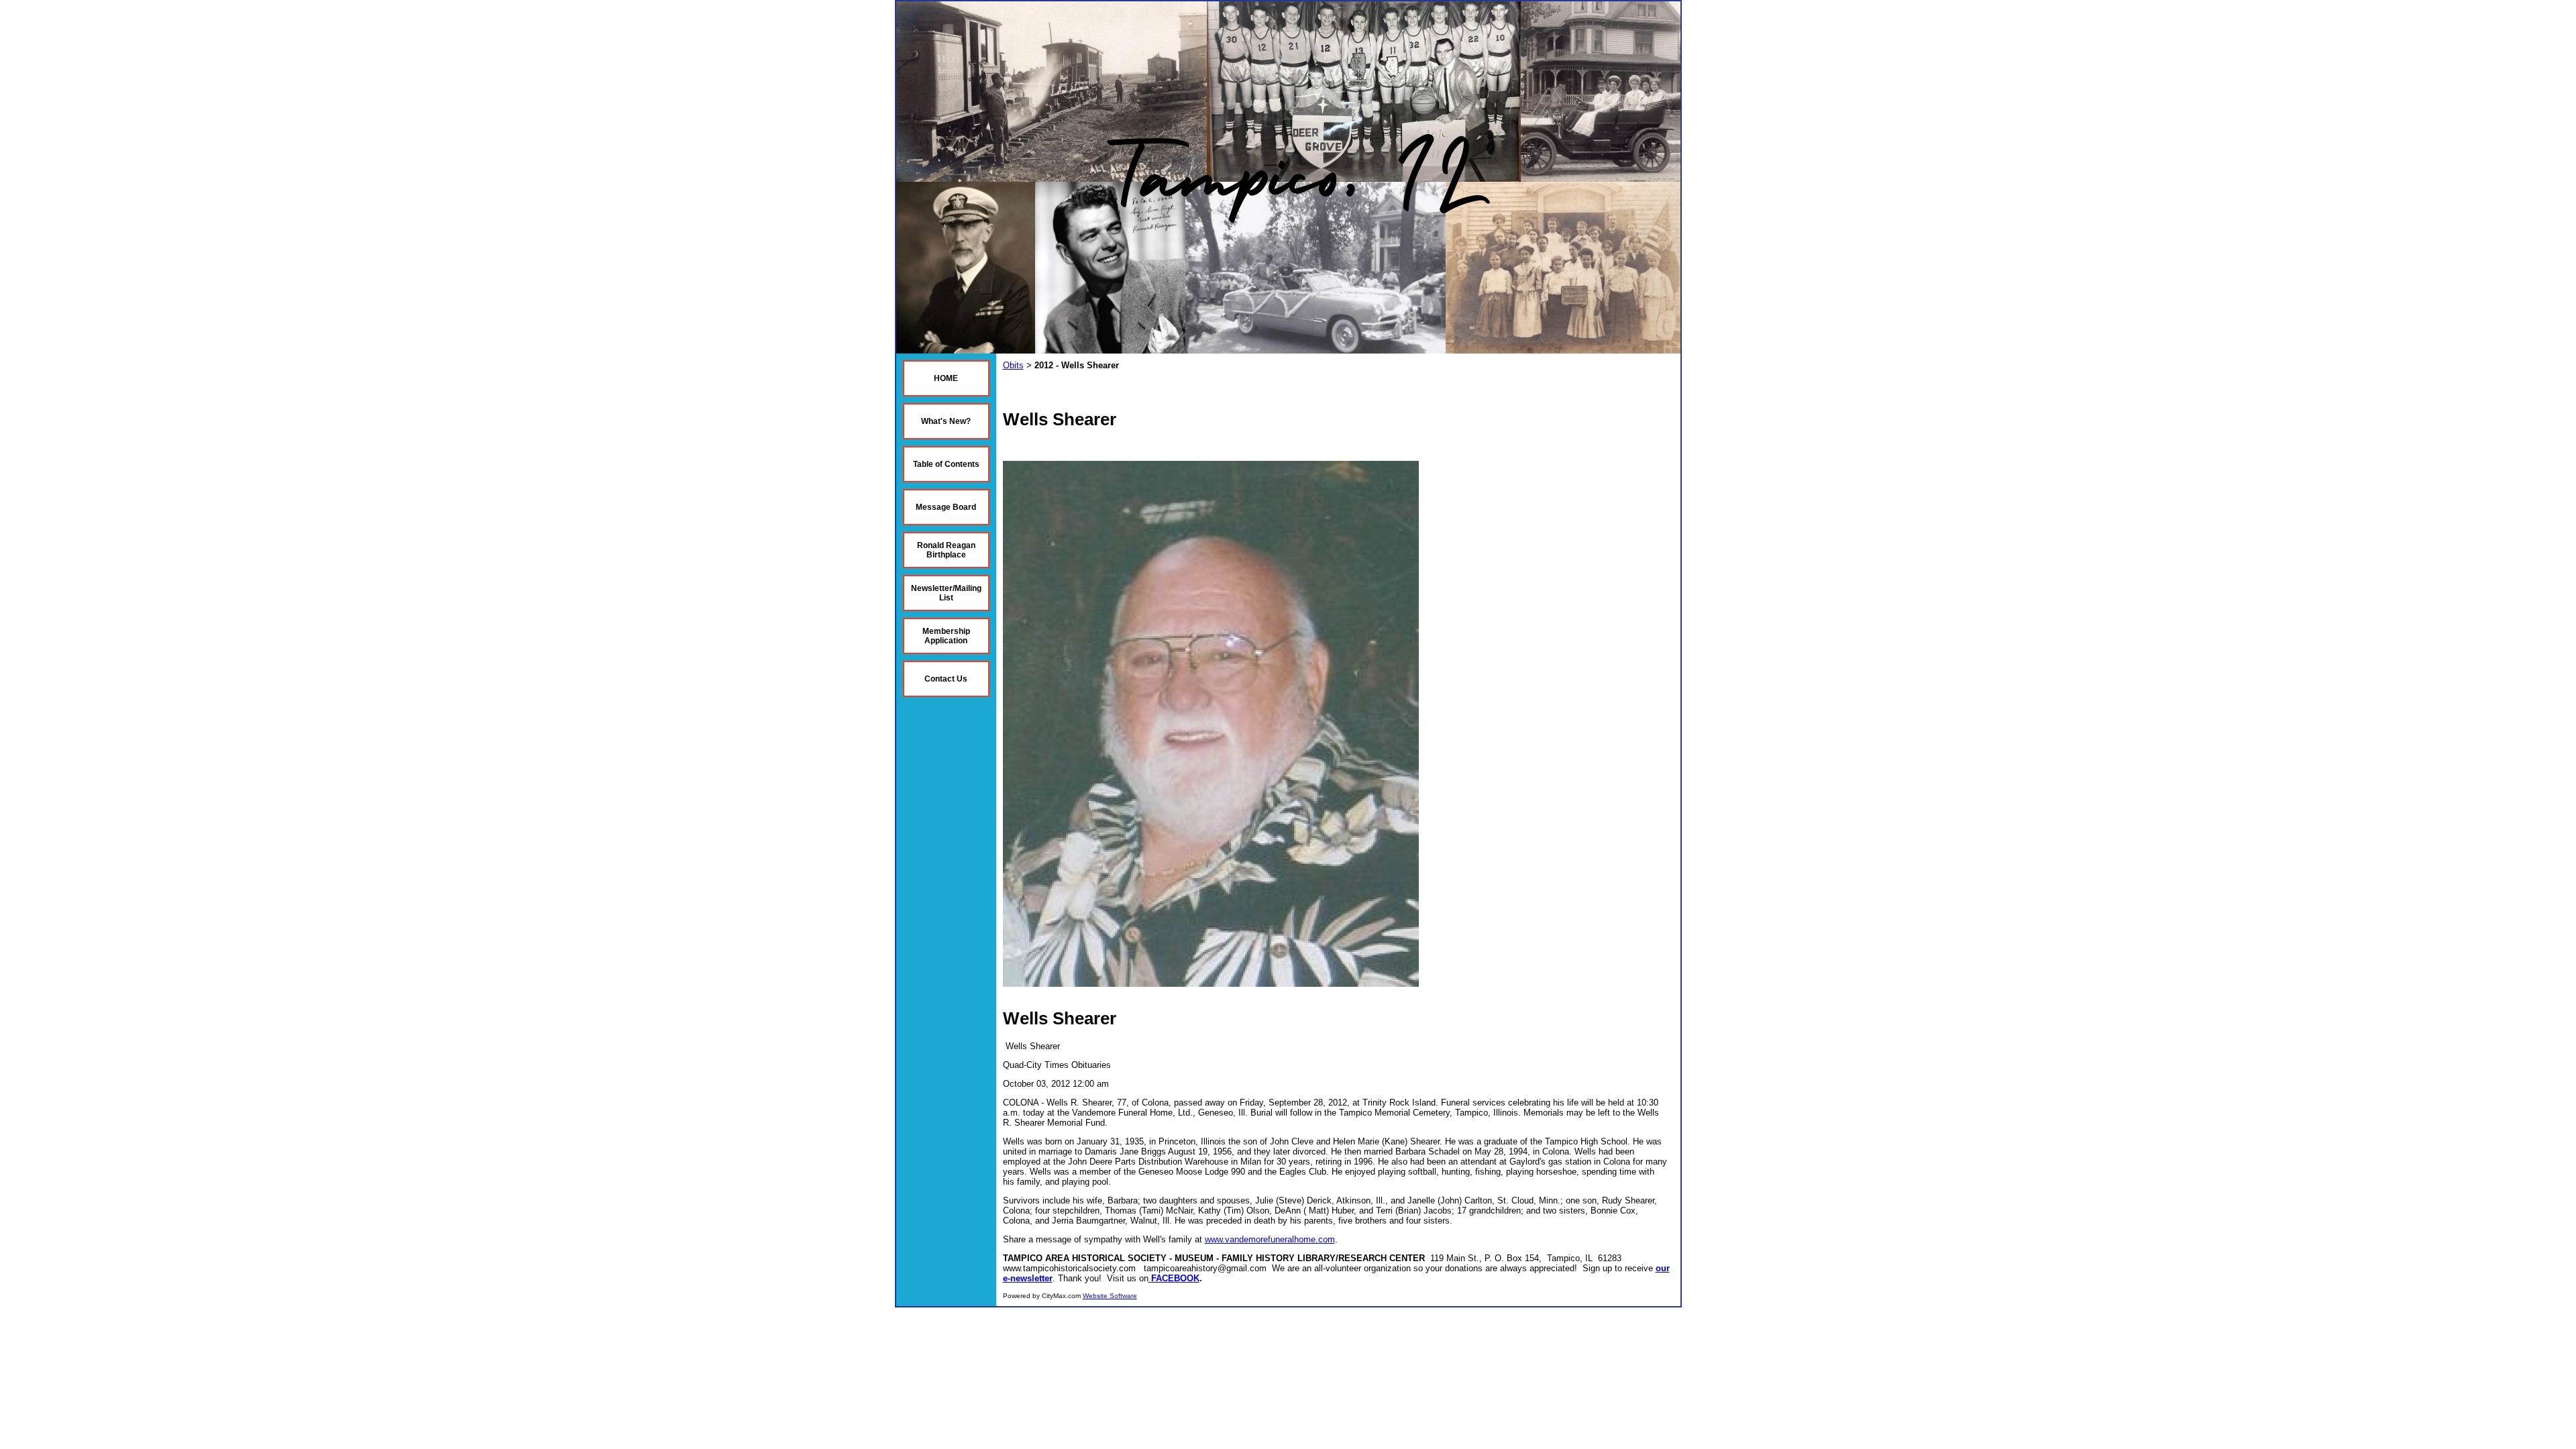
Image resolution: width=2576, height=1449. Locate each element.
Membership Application (946, 636)
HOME (946, 378)
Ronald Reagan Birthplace (946, 550)
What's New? (946, 421)
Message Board (946, 507)
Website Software (1110, 1296)
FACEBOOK (1175, 1278)
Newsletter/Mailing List (946, 593)
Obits (1013, 365)
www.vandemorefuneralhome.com (1270, 1239)
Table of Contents (946, 464)
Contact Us (946, 679)
